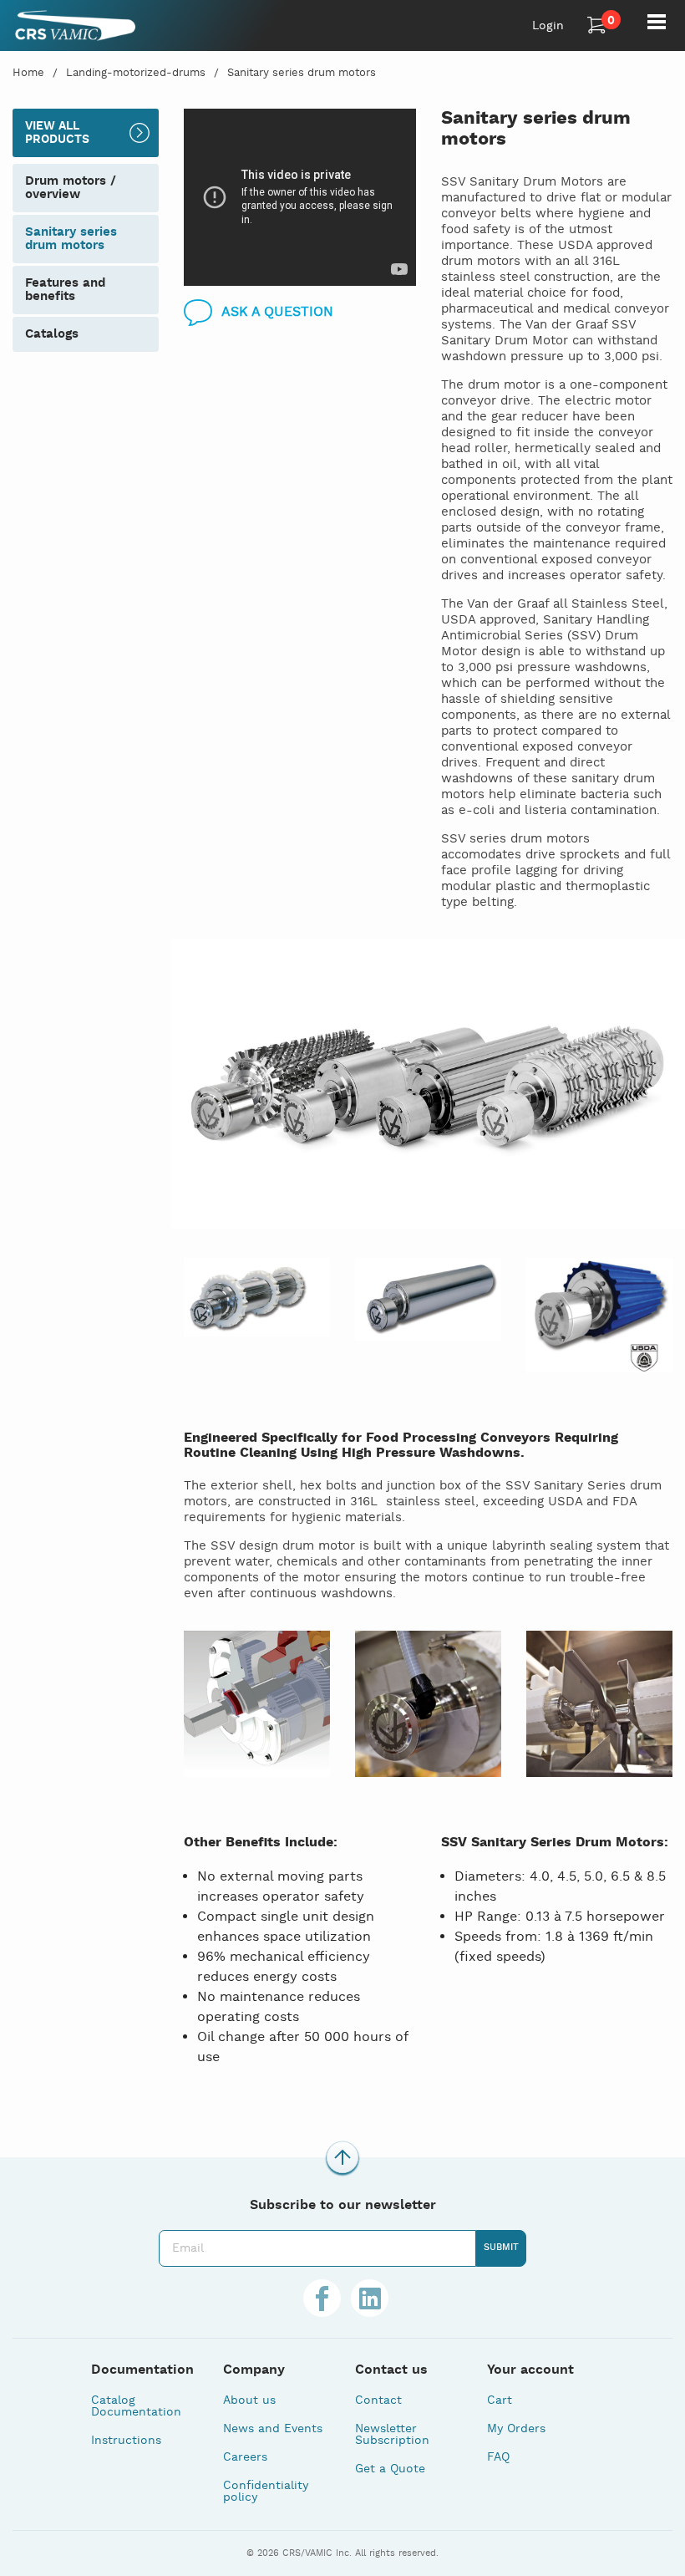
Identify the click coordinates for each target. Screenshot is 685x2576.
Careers (245, 2457)
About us (249, 2400)
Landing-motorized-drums (136, 73)
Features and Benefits (65, 290)
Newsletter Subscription (392, 2435)
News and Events (273, 2429)
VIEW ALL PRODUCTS (57, 133)
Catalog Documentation (136, 2406)
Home (28, 73)
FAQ (498, 2457)
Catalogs (52, 334)
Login (548, 26)
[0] (597, 25)
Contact (378, 2400)
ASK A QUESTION (277, 312)
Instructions (126, 2441)
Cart (500, 2400)
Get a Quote (390, 2469)
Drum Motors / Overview (71, 188)
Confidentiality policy (266, 2492)
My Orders (516, 2429)
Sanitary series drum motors (302, 73)
